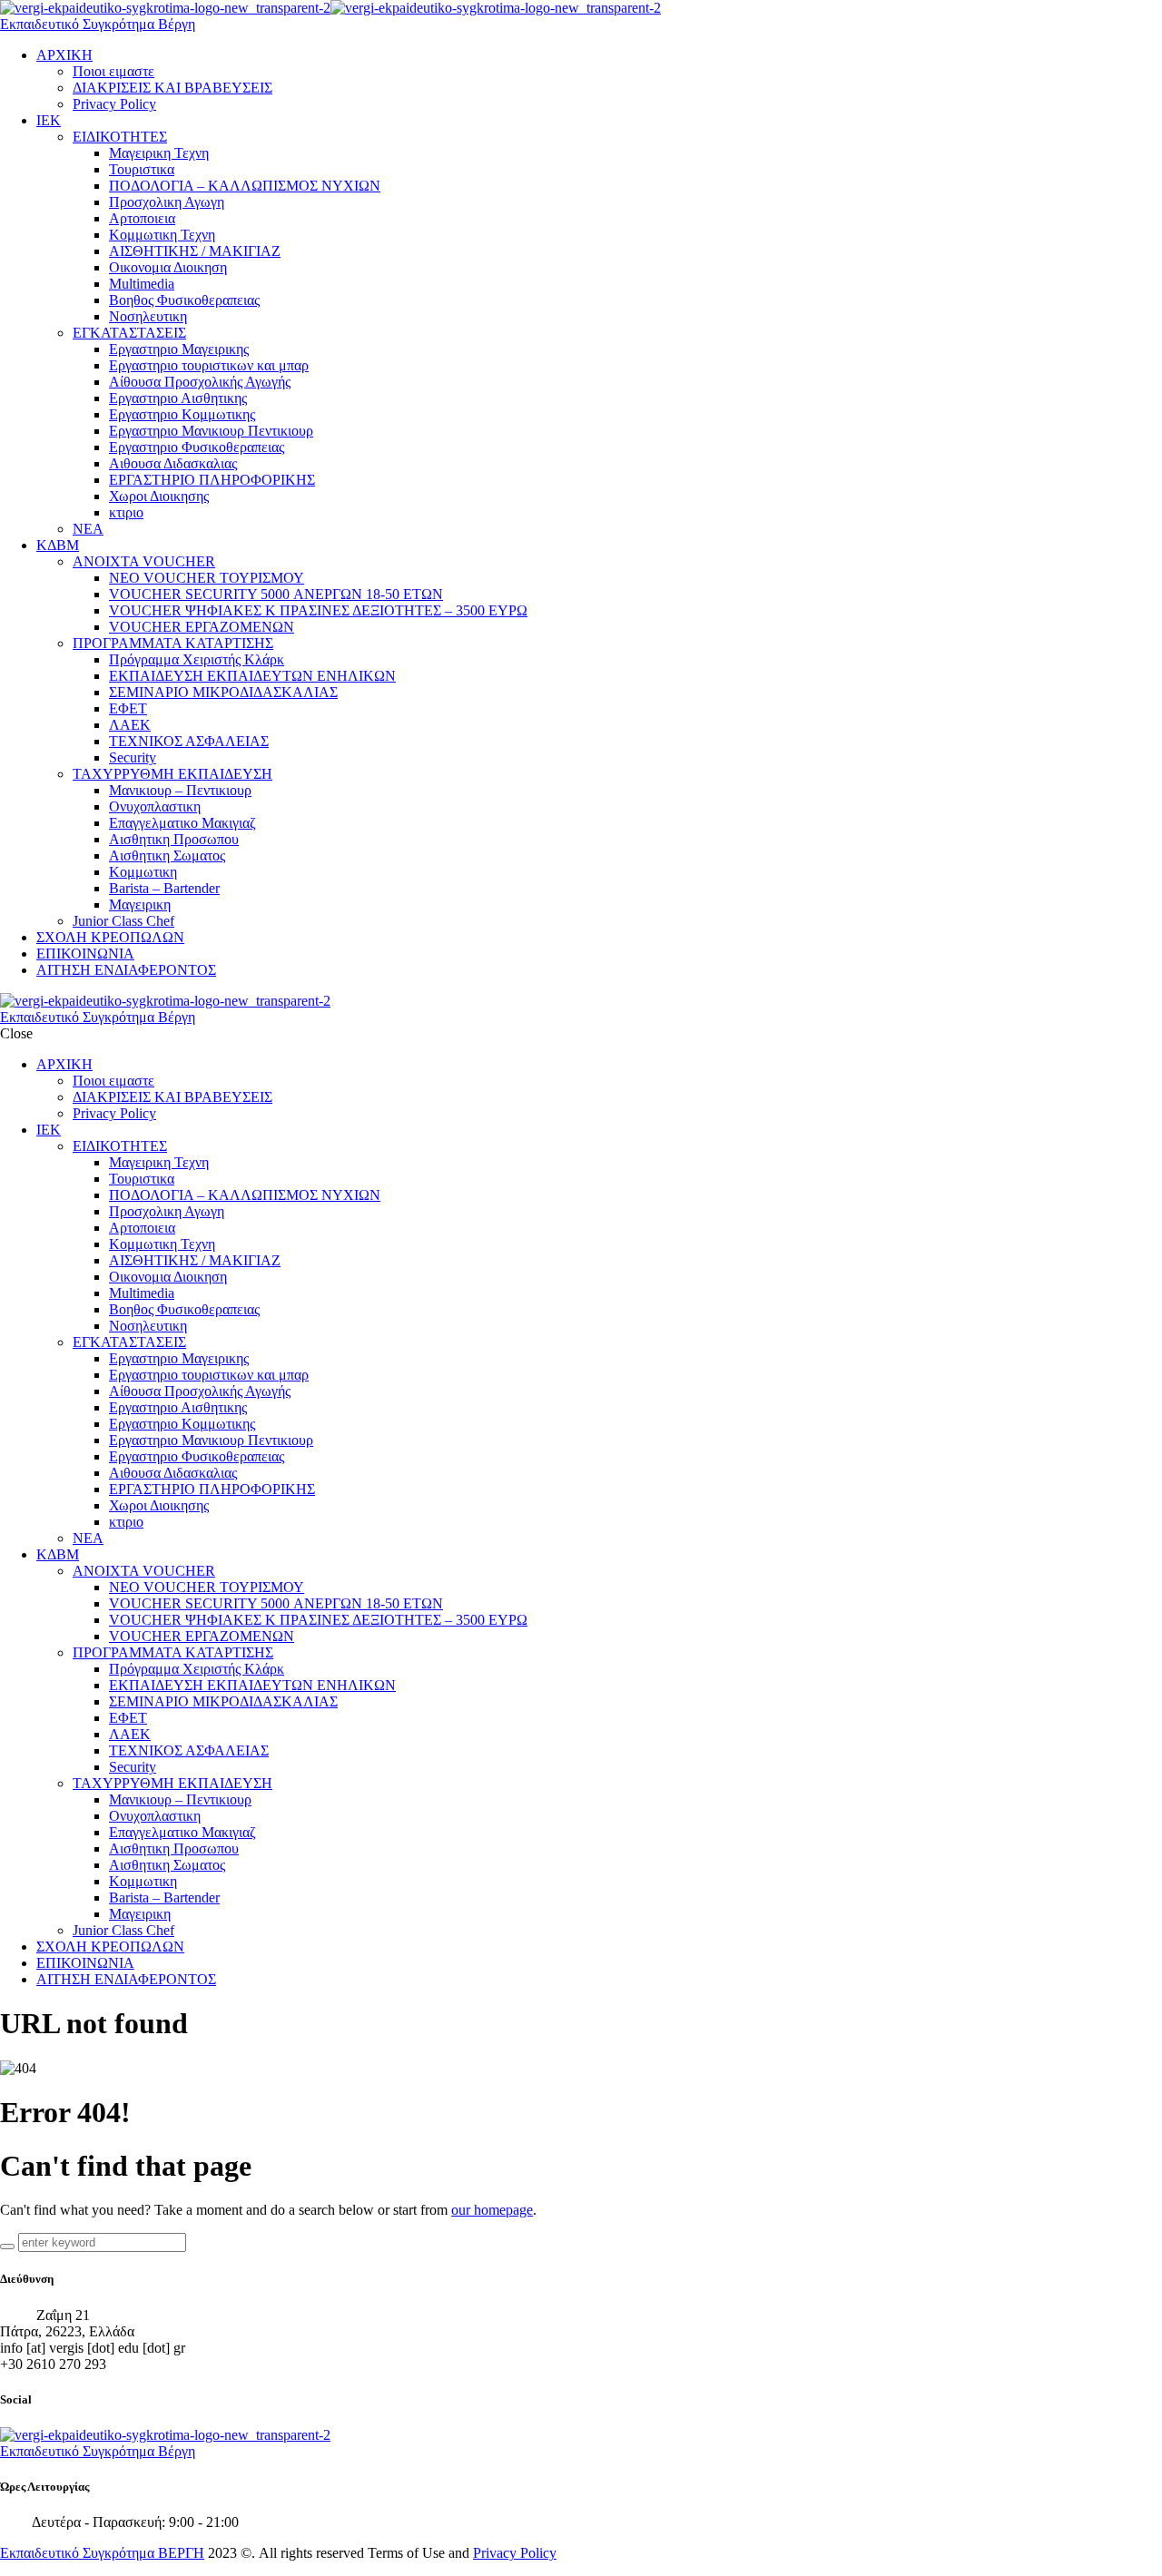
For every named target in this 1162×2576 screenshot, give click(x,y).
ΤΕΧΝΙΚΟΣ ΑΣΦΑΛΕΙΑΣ (189, 741)
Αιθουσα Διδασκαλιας (173, 463)
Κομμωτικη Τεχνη (162, 235)
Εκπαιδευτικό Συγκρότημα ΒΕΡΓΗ (102, 2553)
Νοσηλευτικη (148, 316)
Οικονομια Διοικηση (168, 267)
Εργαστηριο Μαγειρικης (179, 349)
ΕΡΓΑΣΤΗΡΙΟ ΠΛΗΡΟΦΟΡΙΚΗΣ (212, 480)
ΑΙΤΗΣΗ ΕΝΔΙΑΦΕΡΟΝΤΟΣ (126, 970)
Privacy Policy (114, 104)
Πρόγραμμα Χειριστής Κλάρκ (197, 659)
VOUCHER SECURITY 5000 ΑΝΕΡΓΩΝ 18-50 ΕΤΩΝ (276, 594)
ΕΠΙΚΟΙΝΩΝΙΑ (85, 954)
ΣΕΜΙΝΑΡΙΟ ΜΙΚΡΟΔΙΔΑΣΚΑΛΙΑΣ (223, 692)
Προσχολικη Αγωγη (167, 202)
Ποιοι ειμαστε (113, 71)
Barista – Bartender (164, 888)
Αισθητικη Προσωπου (174, 839)
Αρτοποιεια (142, 218)
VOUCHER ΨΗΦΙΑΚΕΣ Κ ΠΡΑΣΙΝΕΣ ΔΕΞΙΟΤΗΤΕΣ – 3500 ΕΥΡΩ (318, 610)
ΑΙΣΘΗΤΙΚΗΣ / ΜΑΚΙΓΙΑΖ (195, 251)
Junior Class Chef (123, 921)
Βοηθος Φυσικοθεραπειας (184, 300)
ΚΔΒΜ (58, 545)
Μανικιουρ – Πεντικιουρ (180, 790)
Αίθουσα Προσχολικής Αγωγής (200, 382)
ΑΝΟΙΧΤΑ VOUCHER (144, 561)
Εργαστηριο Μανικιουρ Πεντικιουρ (211, 431)
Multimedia (142, 284)
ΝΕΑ (88, 529)
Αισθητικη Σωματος (167, 855)
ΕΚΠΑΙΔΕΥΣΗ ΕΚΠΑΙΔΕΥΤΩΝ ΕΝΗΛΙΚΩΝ (252, 676)
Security (133, 757)
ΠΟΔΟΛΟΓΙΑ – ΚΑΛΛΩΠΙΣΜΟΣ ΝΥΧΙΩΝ (245, 186)
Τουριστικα (142, 169)
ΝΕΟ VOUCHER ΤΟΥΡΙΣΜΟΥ (207, 578)
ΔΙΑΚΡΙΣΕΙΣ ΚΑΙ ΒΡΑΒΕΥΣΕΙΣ (172, 88)
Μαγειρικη (140, 905)
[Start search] (7, 2247)
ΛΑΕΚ (130, 725)
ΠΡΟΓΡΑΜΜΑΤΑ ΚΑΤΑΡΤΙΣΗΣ (173, 643)
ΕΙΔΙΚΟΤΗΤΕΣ (120, 137)
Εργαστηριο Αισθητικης (178, 398)
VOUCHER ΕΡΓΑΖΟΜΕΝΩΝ (202, 627)
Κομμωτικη (143, 872)
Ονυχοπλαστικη (155, 806)
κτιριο (126, 512)
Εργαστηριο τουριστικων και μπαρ (209, 365)
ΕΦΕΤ (128, 708)
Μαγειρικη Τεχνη (159, 153)
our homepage (492, 2210)
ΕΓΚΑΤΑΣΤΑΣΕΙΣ (129, 333)
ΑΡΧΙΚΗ (64, 55)
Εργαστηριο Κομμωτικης (182, 414)
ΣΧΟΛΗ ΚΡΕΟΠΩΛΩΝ (110, 937)
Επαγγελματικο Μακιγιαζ (182, 823)
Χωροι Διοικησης (159, 496)
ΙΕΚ (49, 120)
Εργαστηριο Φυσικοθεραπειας (197, 447)
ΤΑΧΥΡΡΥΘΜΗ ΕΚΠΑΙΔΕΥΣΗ (172, 774)
